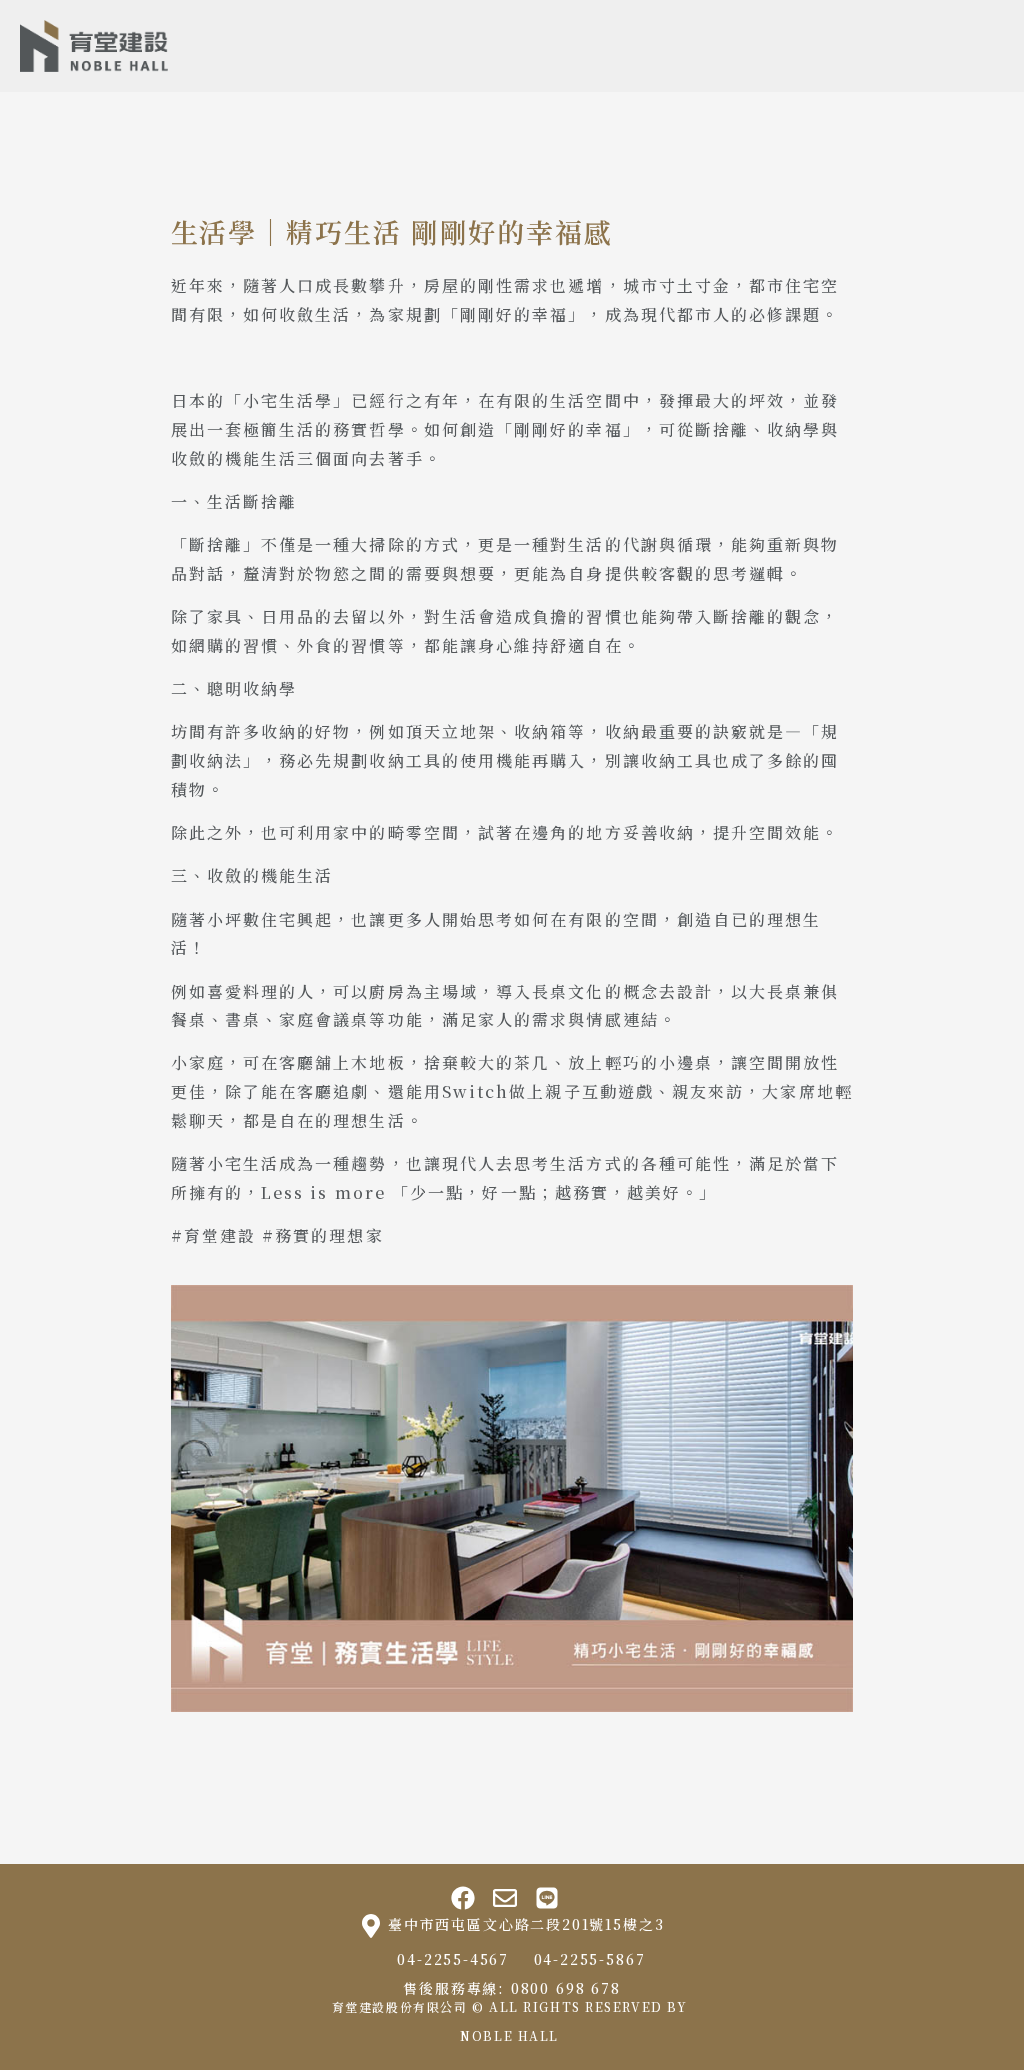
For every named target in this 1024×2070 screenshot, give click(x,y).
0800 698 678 (566, 1988)
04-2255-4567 (453, 1959)
